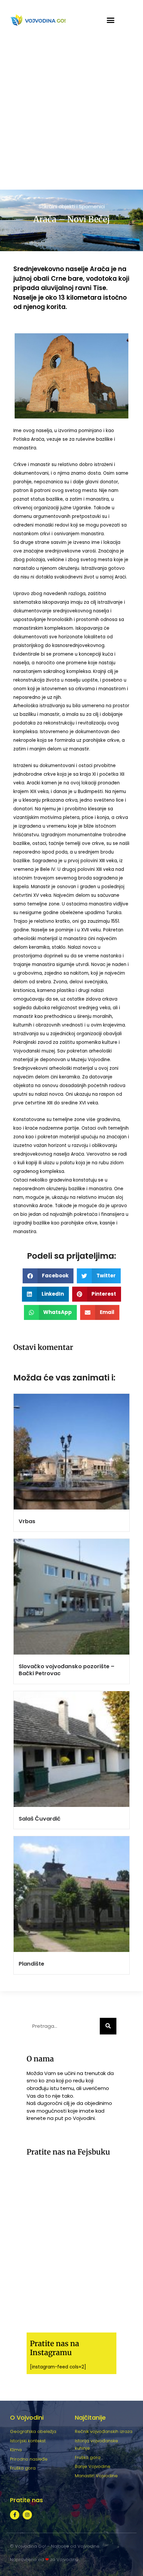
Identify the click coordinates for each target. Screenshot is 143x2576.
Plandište (31, 1964)
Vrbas (27, 1521)
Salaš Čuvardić (40, 1819)
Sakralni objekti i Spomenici (72, 206)
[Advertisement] (71, 115)
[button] (111, 20)
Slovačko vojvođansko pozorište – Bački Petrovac (67, 1670)
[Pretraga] (108, 2026)
